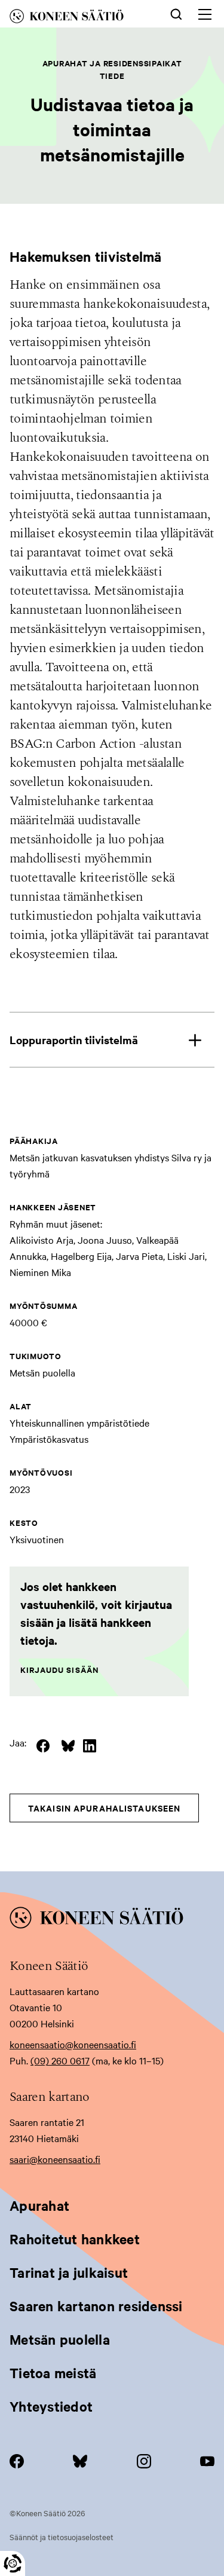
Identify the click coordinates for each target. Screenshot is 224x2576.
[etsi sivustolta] (176, 13)
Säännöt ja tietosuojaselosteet (62, 2537)
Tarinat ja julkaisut (69, 2272)
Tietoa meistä (53, 2373)
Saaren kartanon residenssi (96, 2306)
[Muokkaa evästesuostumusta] (13, 2563)
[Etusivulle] (77, 18)
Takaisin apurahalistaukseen (104, 1808)
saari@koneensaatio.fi (55, 2159)
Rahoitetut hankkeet (75, 2239)
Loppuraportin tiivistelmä (74, 1040)
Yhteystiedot (51, 2406)
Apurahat (39, 2205)
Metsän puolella (60, 2339)
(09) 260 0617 (60, 2060)
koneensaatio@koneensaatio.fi (73, 2044)
